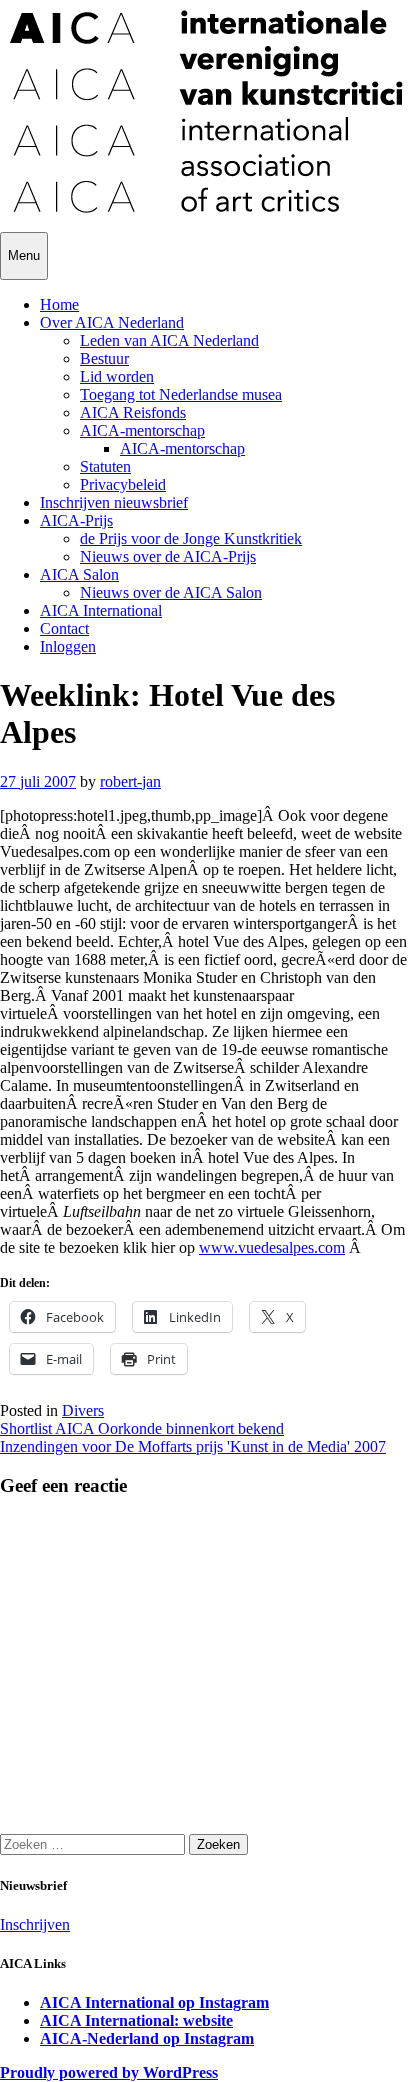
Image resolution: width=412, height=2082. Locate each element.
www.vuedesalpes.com (272, 1247)
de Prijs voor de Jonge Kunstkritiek (191, 538)
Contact (64, 628)
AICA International (101, 610)
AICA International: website (136, 2020)
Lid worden (117, 376)
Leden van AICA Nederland (169, 340)
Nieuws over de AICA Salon (171, 592)
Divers (83, 1410)
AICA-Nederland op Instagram (147, 2038)
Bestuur (104, 358)
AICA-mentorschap (142, 430)
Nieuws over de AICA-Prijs (168, 556)
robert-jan (130, 781)
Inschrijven (35, 1924)
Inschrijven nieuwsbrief (114, 502)
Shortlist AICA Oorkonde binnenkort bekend (142, 1428)
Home (59, 304)
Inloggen (68, 646)
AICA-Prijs (76, 520)
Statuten (105, 466)
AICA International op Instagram (154, 2002)
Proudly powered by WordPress (109, 2072)
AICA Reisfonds (133, 412)
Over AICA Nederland (112, 322)
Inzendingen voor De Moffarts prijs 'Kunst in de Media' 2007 (193, 1446)
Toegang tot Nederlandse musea (181, 394)
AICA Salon (79, 574)
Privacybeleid (123, 484)
